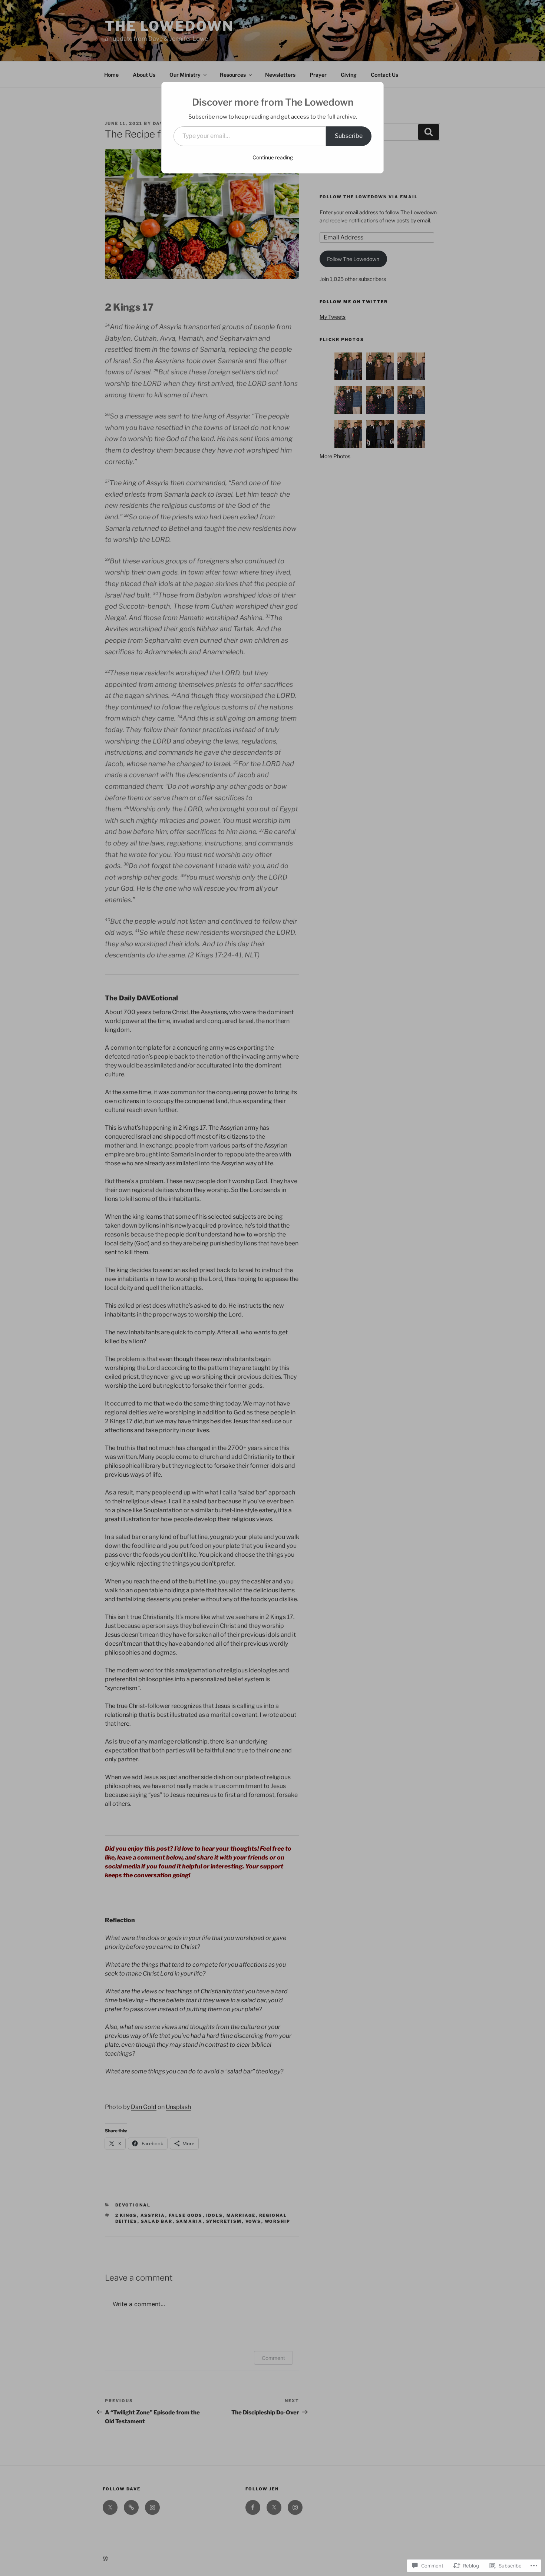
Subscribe (349, 136)
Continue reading (273, 157)
